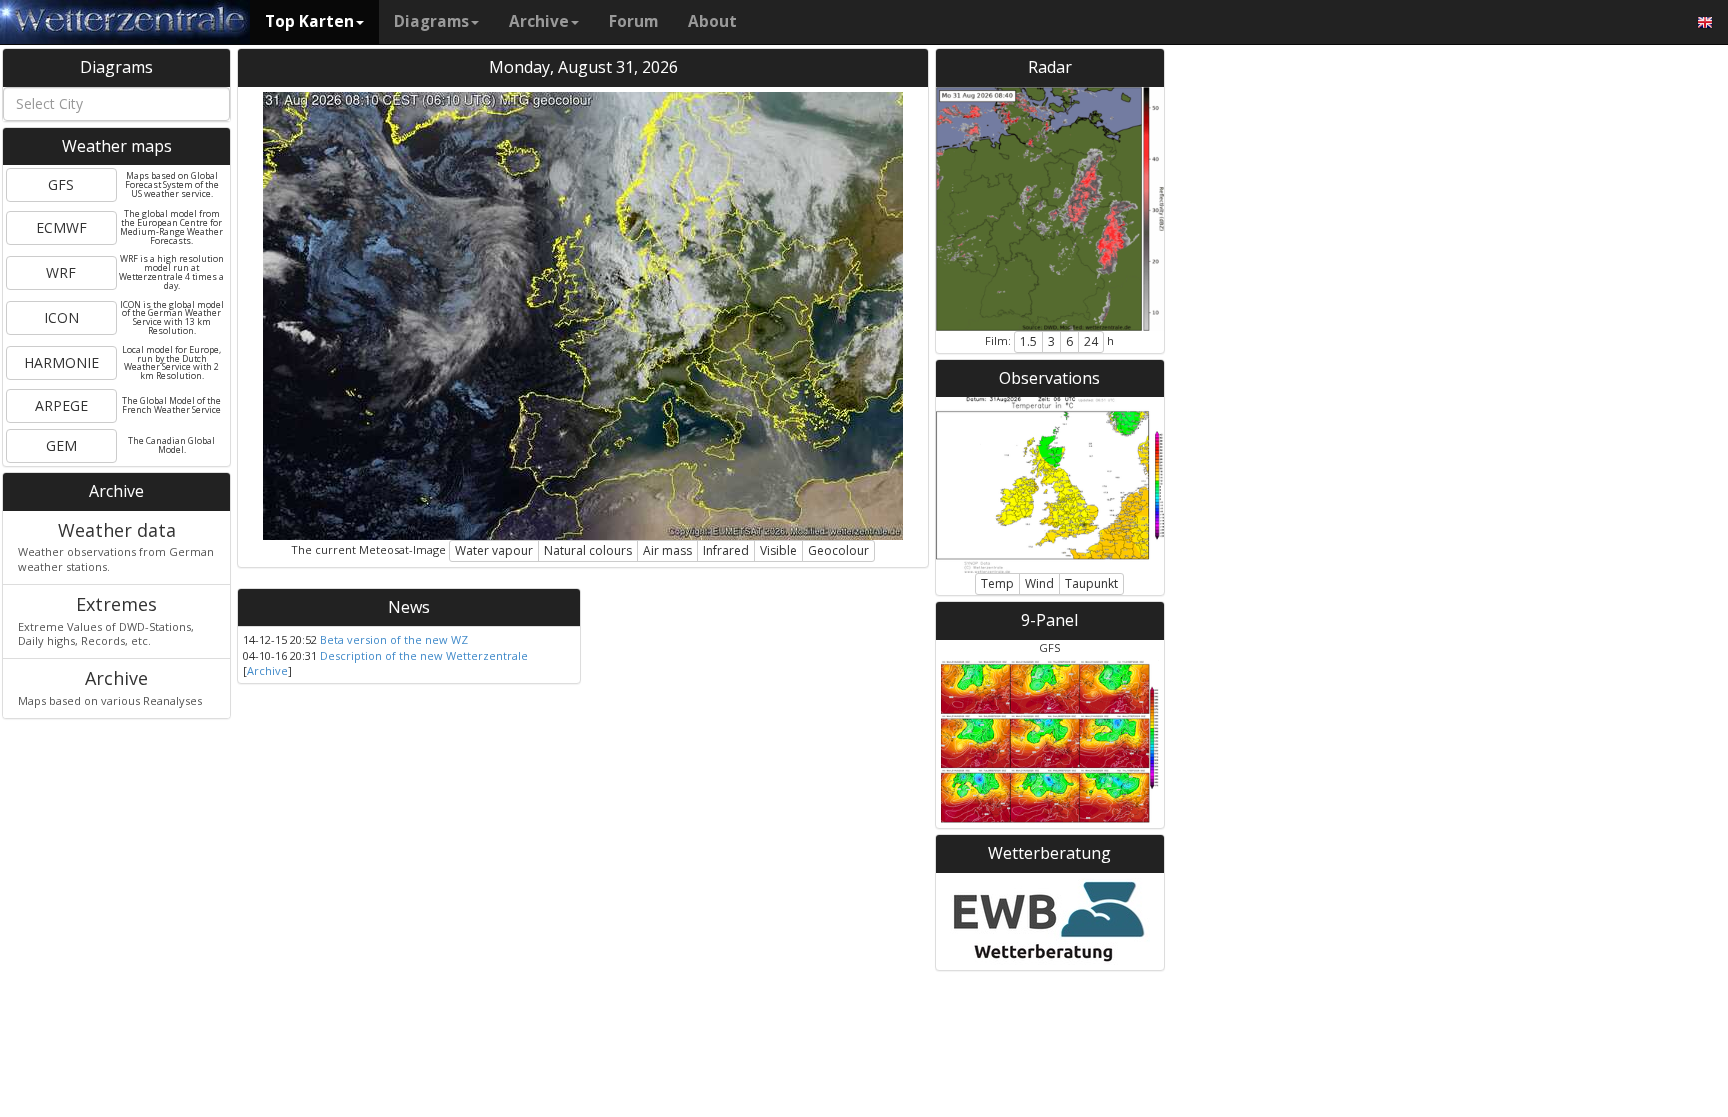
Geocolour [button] (838, 550)
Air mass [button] (667, 550)
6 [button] (1069, 341)
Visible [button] (778, 550)
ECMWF (61, 227)
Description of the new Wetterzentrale (424, 655)
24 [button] (1091, 341)
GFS (61, 184)
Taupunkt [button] (1091, 583)
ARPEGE (61, 405)
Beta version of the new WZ (394, 639)
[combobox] (116, 104)
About (712, 21)
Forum (633, 21)
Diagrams (431, 21)
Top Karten (309, 21)
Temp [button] (997, 583)
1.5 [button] (1028, 341)
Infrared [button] (726, 550)
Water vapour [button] (494, 550)
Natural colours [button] (588, 550)
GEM (61, 445)
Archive (539, 21)
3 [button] (1051, 341)
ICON (61, 317)
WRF (61, 272)
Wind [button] (1039, 583)
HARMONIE (61, 362)
